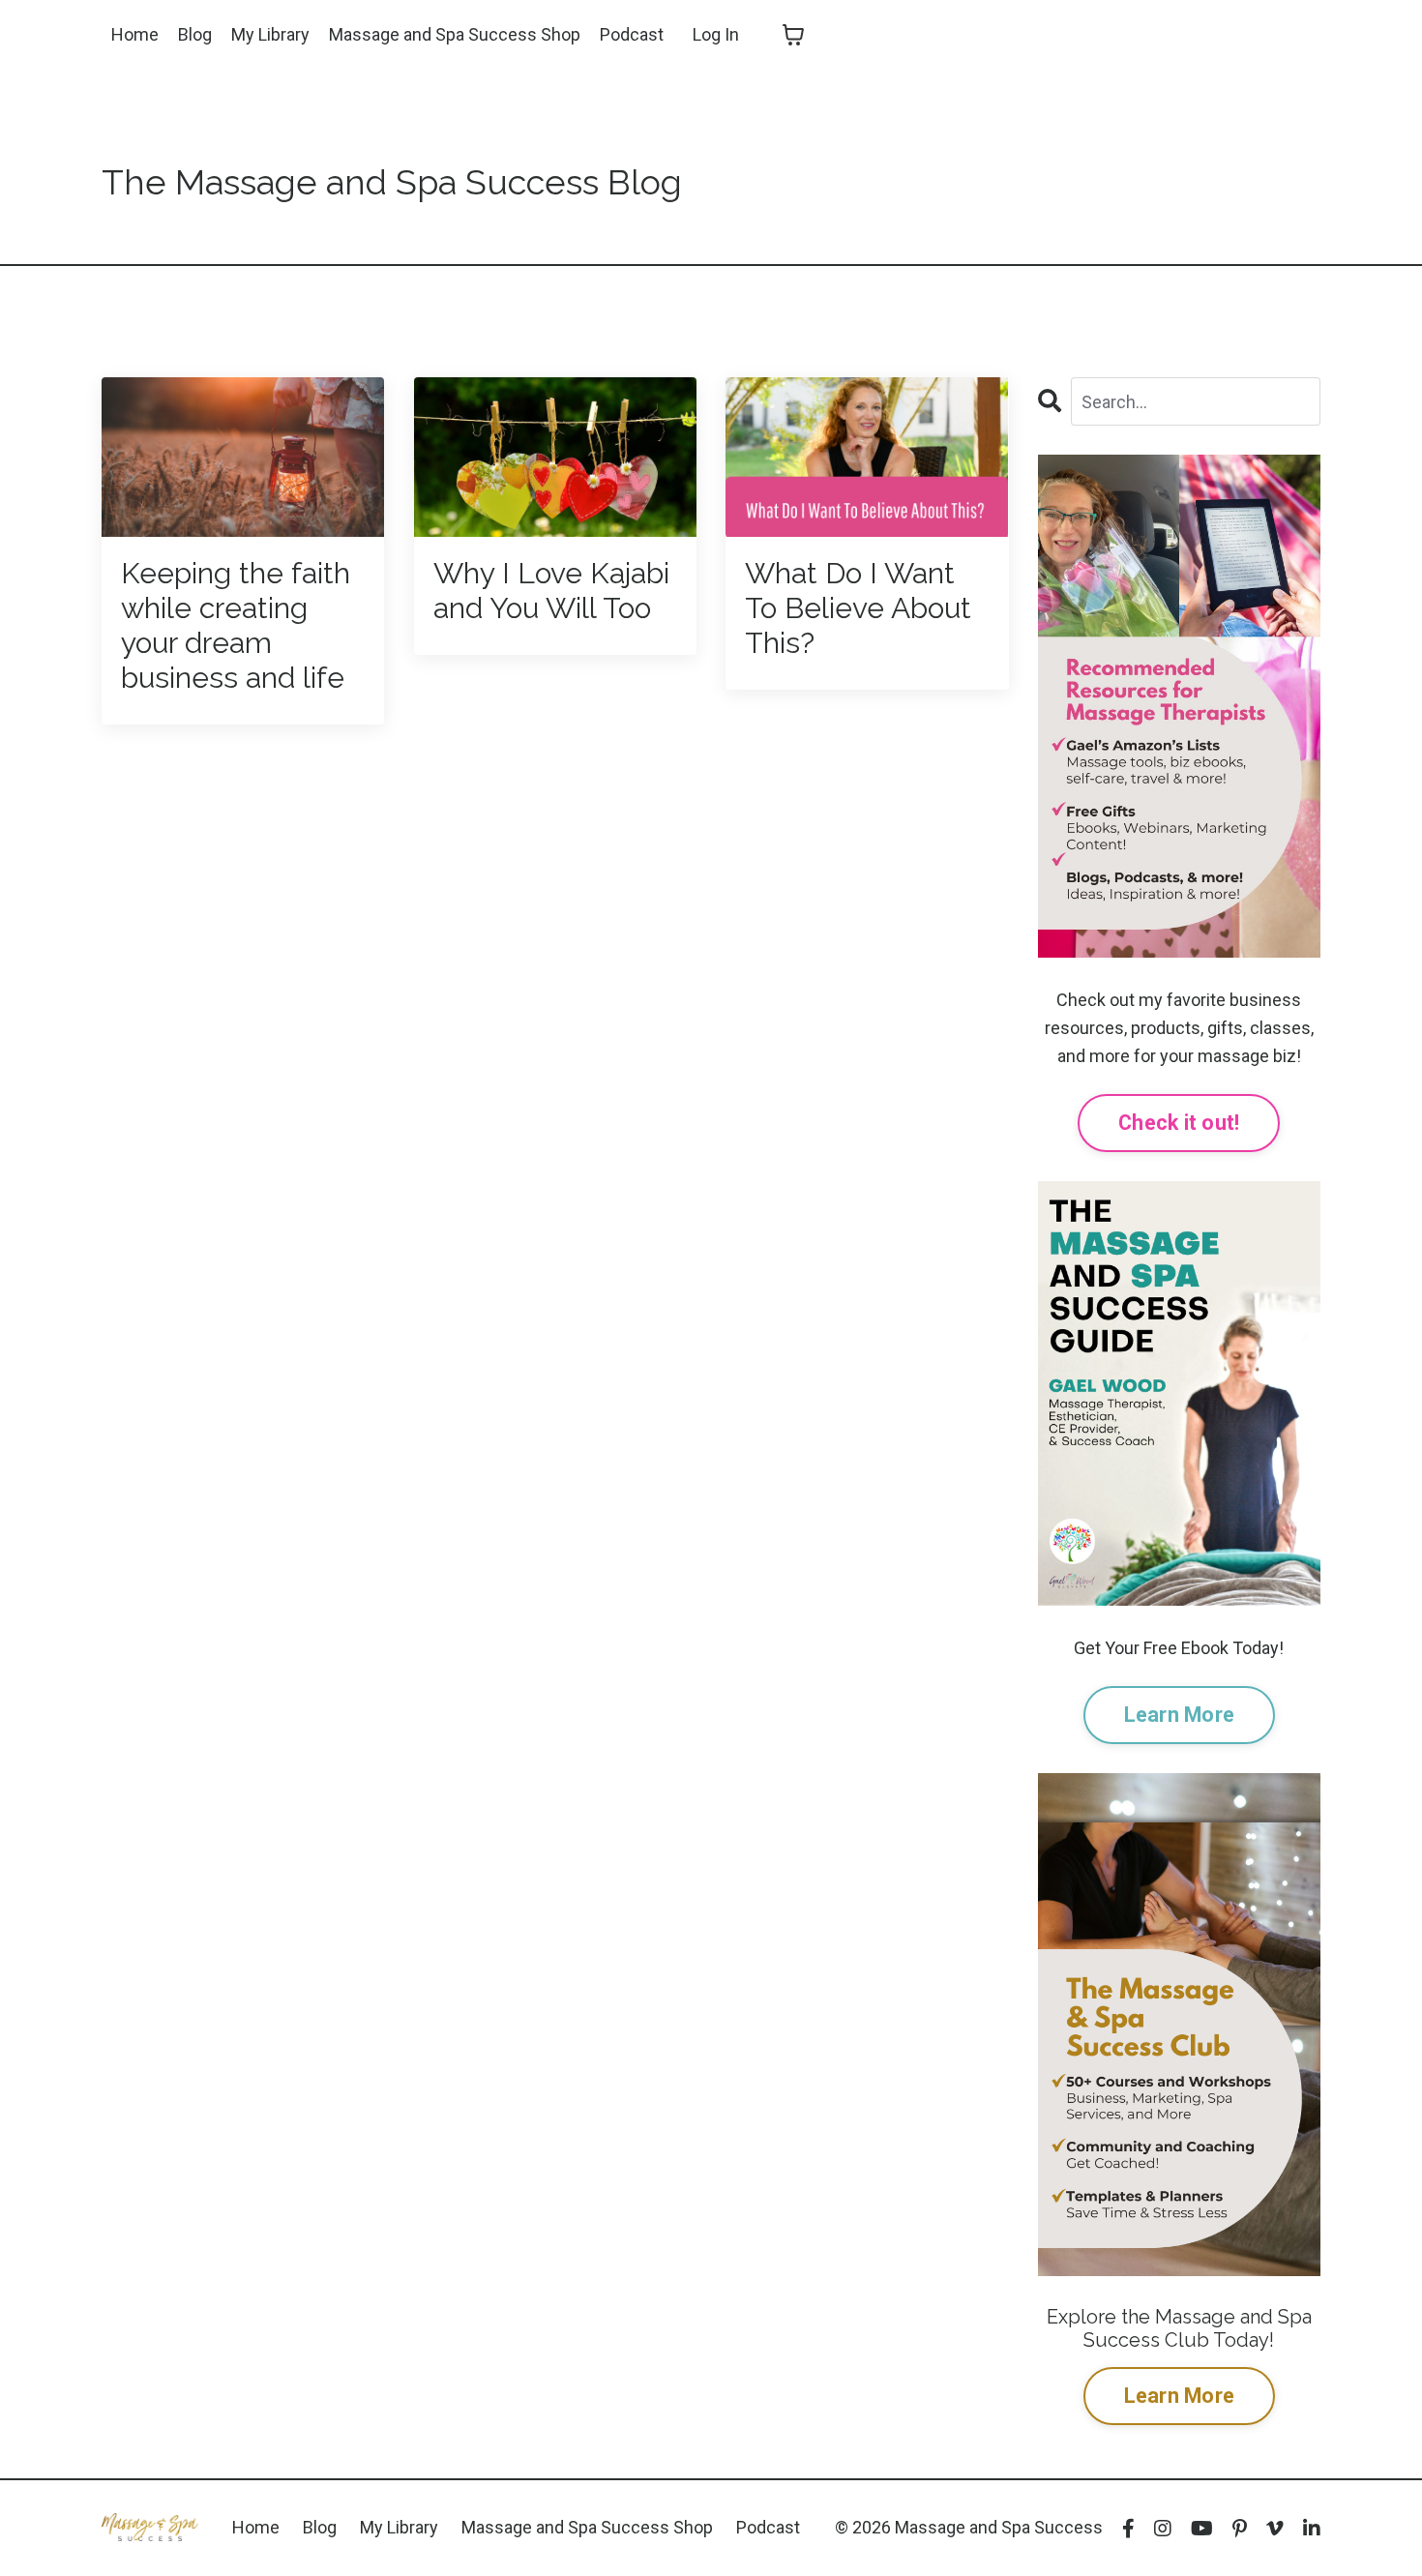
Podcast (632, 34)
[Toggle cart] (793, 35)
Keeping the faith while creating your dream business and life (236, 625)
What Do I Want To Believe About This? (858, 608)
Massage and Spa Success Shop (455, 34)
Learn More (1180, 1715)
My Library (270, 34)
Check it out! (1179, 1123)
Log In (716, 34)
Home (135, 34)
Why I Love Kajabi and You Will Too (551, 591)
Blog (195, 34)
